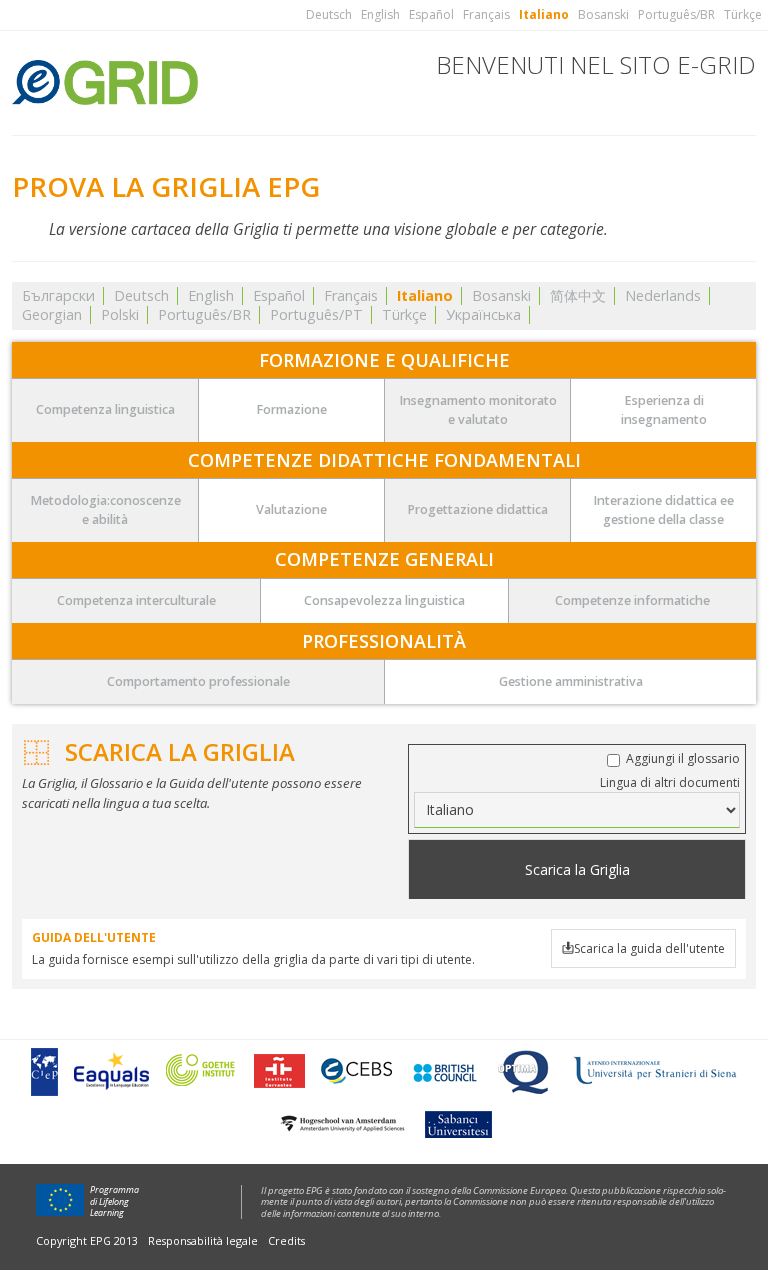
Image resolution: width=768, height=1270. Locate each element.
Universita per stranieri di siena (655, 1071)
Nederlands (663, 295)
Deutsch (329, 14)
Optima (525, 1071)
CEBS (356, 1071)
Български (58, 295)
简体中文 (578, 295)
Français (486, 14)
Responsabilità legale (203, 1240)
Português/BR (676, 14)
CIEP (44, 1071)
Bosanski (603, 14)
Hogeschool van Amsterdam (342, 1123)
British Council (444, 1071)
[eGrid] (105, 79)
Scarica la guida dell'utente (649, 948)
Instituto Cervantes (279, 1071)
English (380, 14)
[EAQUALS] (111, 1071)
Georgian (52, 314)
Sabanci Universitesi (457, 1123)
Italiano (544, 14)
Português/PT (316, 314)
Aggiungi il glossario (683, 758)
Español (431, 14)
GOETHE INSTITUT (201, 1071)
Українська (483, 314)
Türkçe (743, 14)
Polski (120, 314)
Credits (286, 1240)
